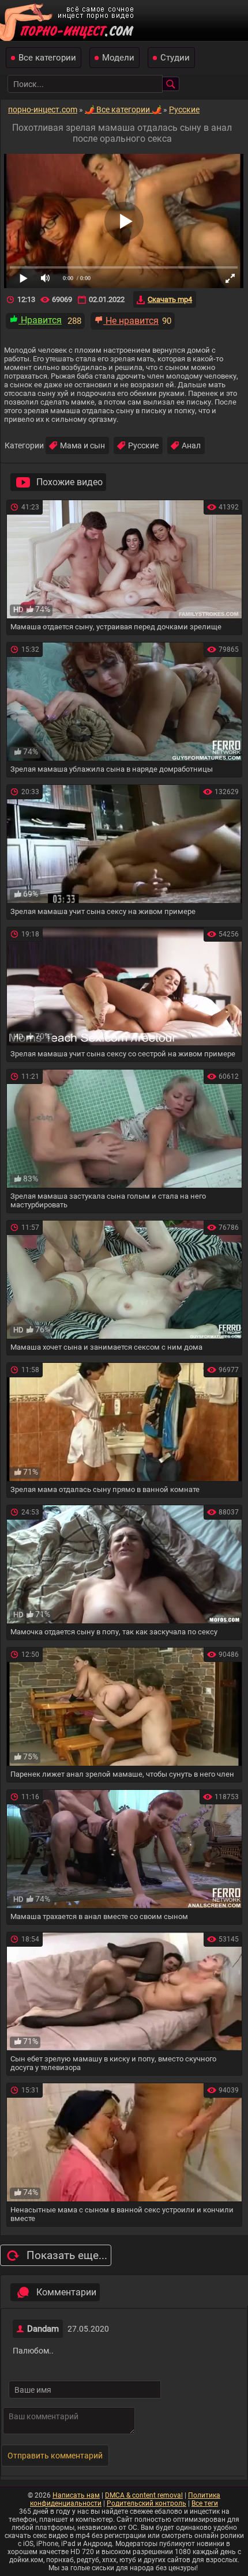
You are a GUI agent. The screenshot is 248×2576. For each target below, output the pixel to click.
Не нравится (131, 321)
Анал (191, 445)
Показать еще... (67, 2255)
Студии (175, 58)
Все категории (47, 58)
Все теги (205, 2503)
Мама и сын (82, 445)
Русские (143, 445)
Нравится (40, 320)
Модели (118, 58)
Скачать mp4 (170, 299)
